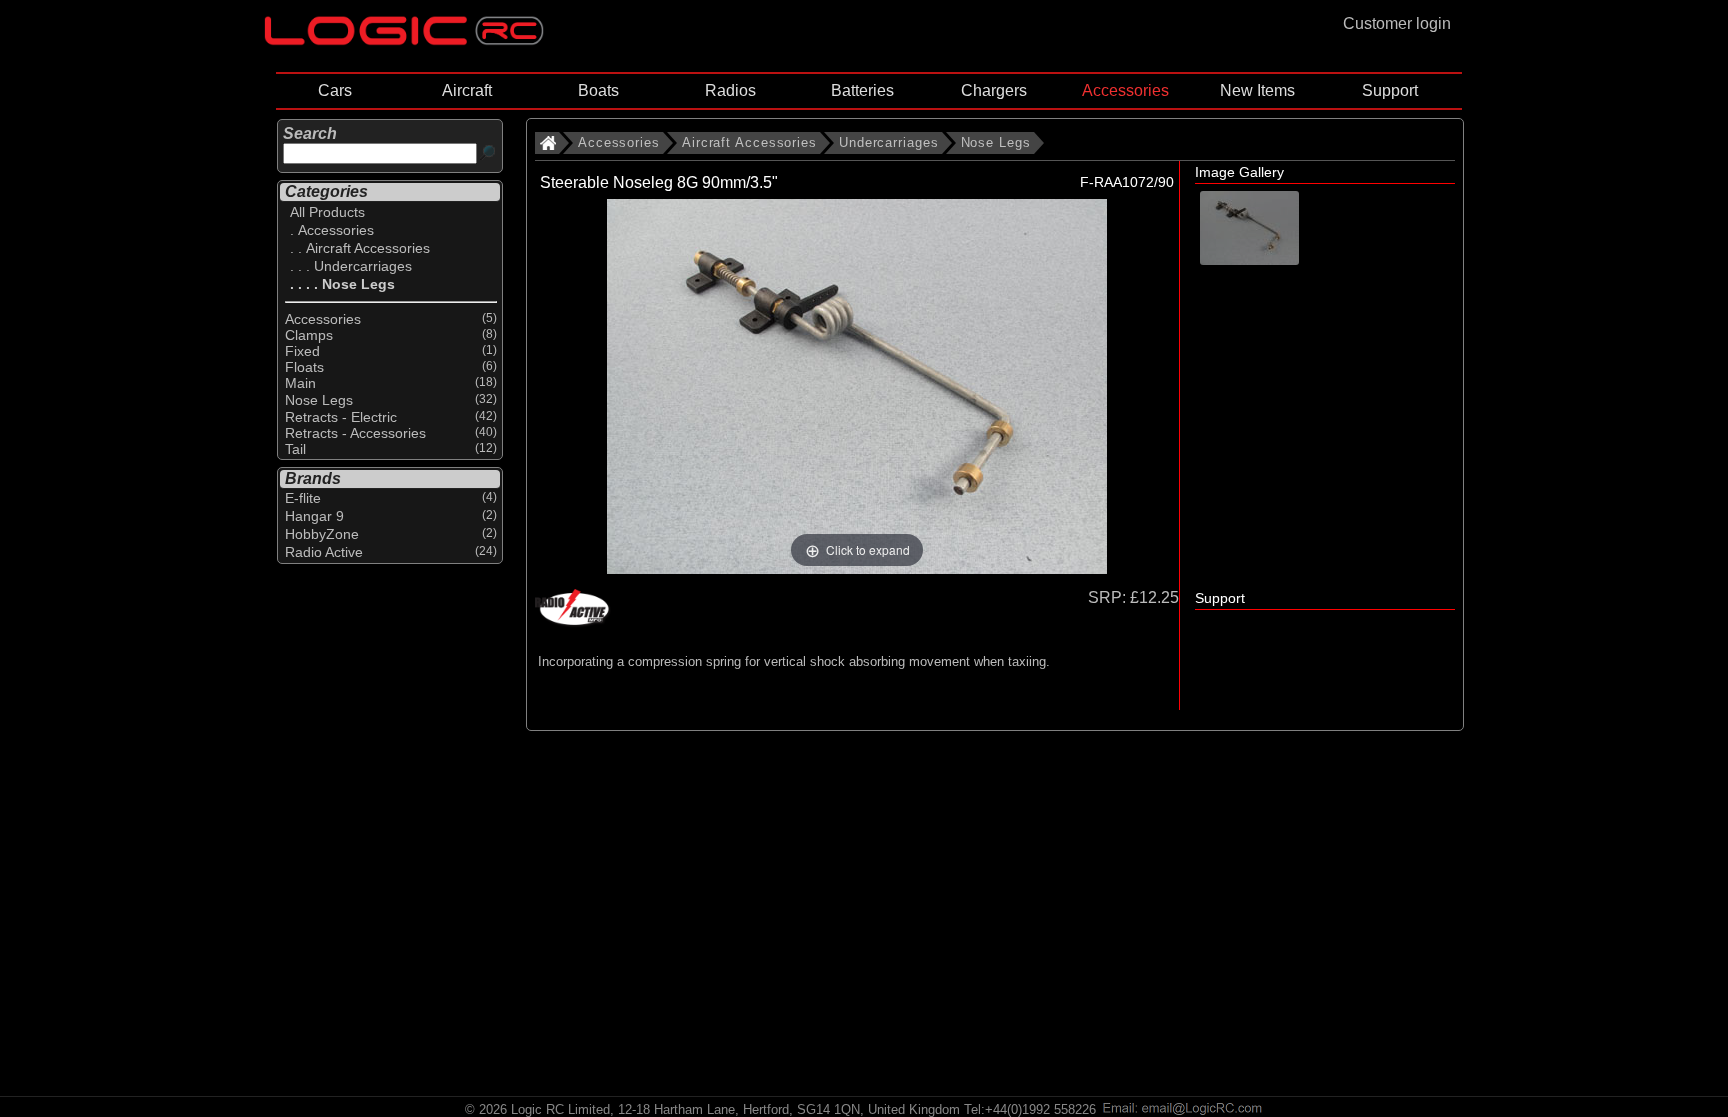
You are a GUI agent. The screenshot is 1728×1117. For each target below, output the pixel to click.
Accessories (1125, 90)
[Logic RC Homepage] (404, 40)
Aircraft (467, 90)
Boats (598, 90)
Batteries (862, 90)
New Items (1257, 90)
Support (1390, 90)
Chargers (994, 90)
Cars (335, 90)
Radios (730, 90)
